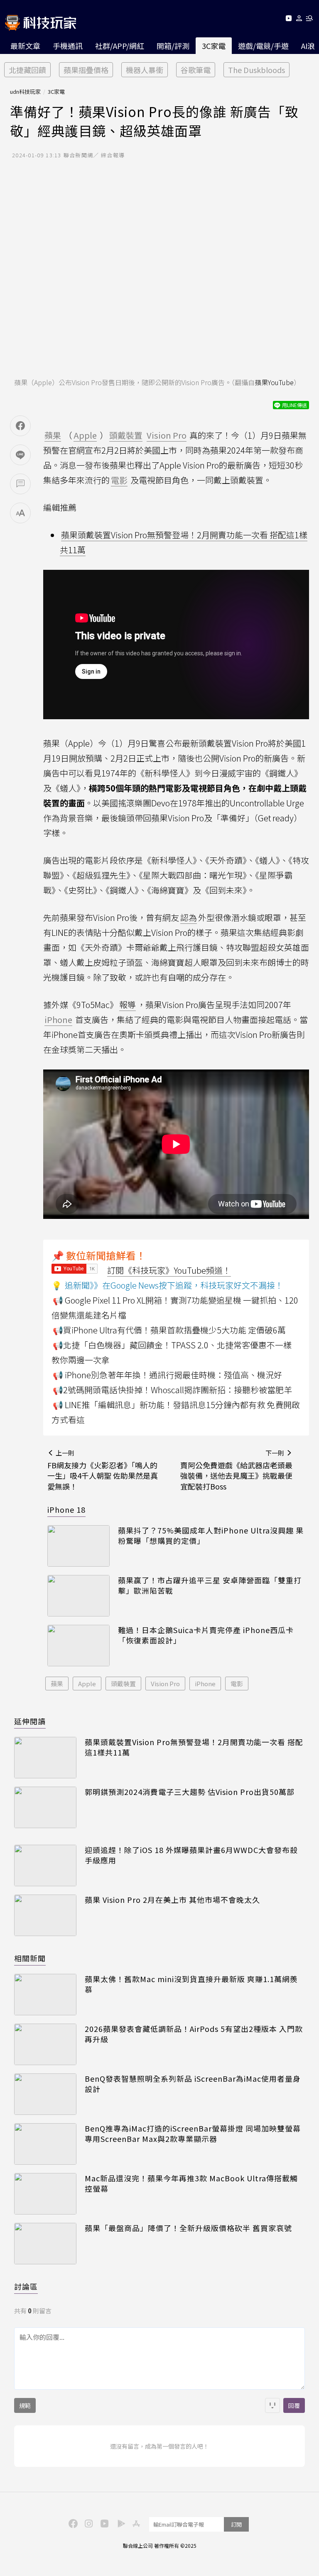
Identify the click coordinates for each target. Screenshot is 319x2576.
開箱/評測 (173, 46)
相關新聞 (30, 1958)
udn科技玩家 (25, 92)
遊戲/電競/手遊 (263, 46)
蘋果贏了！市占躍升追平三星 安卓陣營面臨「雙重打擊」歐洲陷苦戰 (210, 1585)
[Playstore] (119, 2523)
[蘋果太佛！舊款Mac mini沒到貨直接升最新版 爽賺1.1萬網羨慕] (45, 1995)
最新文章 (25, 46)
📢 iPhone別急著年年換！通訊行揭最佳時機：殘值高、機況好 (167, 1375)
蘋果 (57, 1684)
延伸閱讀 (30, 1721)
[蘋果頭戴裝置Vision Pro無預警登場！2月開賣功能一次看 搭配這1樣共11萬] (45, 1758)
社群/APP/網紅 (120, 46)
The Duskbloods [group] (256, 70)
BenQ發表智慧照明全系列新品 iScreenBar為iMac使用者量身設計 (193, 2084)
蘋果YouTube (274, 382)
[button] (299, 20)
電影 (237, 1684)
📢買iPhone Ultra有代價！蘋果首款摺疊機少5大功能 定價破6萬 (169, 1330)
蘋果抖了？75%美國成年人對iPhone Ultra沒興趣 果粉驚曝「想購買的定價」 (211, 1536)
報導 (128, 1005)
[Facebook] (72, 2523)
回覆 (294, 2405)
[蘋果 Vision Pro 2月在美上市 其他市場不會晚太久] (45, 1915)
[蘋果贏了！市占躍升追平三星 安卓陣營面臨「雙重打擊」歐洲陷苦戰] (79, 1596)
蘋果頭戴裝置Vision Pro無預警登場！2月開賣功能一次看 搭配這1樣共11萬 (194, 1747)
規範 (25, 2405)
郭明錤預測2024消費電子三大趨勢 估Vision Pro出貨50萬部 (190, 1792)
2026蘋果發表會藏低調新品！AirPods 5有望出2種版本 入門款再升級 (194, 2034)
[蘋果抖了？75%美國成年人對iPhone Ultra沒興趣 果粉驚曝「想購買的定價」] (79, 1546)
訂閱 (236, 2524)
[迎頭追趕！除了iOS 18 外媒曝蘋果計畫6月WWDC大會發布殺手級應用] (45, 1865)
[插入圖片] (272, 2405)
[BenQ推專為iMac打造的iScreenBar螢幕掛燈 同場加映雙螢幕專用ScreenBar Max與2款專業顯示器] (45, 2144)
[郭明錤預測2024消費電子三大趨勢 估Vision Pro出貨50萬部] (45, 1807)
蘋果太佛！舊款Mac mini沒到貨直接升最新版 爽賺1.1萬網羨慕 (191, 1984)
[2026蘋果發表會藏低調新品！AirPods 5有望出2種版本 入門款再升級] (45, 2044)
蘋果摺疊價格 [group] (86, 70)
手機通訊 (68, 46)
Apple (87, 1684)
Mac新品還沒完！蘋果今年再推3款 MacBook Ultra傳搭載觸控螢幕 (191, 2183)
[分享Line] (20, 455)
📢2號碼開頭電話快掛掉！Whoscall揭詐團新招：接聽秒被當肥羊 (172, 1390)
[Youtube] (288, 20)
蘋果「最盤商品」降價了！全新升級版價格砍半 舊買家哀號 (188, 2228)
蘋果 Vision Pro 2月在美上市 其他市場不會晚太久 (172, 1900)
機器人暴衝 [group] (145, 70)
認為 (189, 917)
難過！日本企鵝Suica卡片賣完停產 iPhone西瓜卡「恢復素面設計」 (206, 1635)
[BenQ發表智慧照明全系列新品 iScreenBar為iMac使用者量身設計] (45, 2094)
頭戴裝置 (123, 1684)
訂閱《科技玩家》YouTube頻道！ (169, 1270)
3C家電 (214, 46)
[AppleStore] (135, 2523)
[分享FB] (20, 426)
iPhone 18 (66, 1509)
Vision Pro (165, 1684)
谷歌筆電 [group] (196, 70)
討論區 (26, 2286)
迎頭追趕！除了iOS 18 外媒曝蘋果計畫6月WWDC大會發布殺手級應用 (191, 1855)
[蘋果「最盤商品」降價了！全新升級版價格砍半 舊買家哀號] (45, 2244)
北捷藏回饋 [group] (27, 70)
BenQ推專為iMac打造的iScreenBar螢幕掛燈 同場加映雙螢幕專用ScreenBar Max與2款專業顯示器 (193, 2134)
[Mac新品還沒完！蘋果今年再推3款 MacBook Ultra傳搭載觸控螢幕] (45, 2194)
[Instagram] (88, 2523)
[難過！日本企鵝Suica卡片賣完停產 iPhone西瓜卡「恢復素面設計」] (79, 1646)
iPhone (205, 1684)
